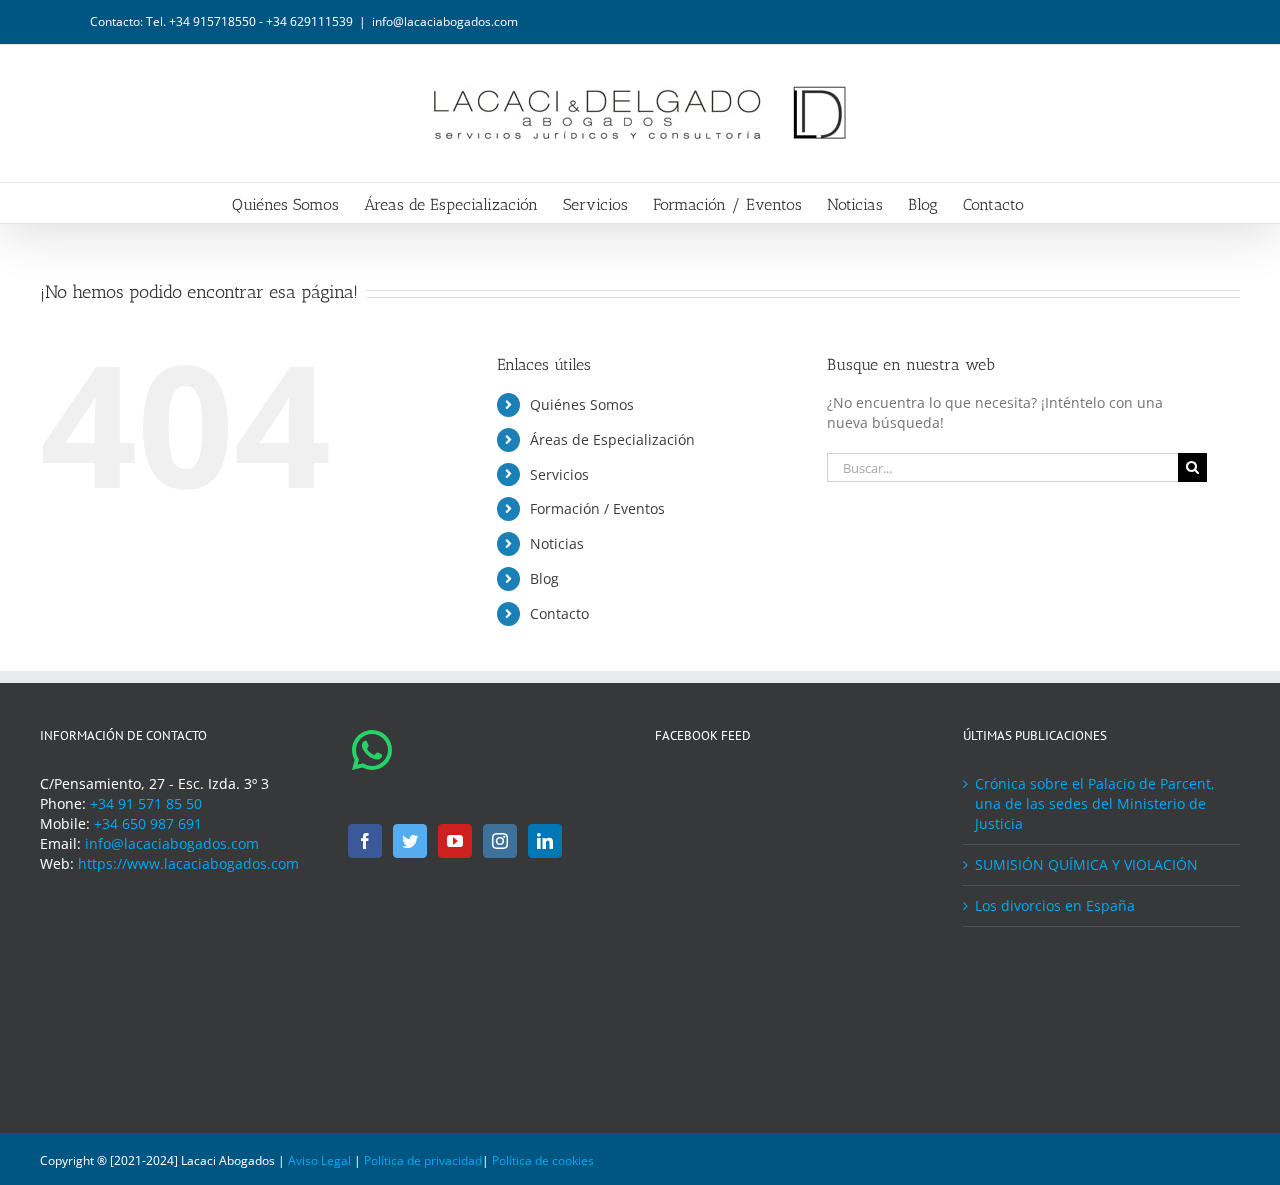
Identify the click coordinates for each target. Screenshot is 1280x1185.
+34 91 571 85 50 (146, 803)
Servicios (559, 474)
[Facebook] (365, 841)
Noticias (557, 543)
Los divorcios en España (1055, 905)
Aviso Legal (319, 1160)
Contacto (559, 613)
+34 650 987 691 (148, 823)
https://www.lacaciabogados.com (188, 863)
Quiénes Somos (582, 404)
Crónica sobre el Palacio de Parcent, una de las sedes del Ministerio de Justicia (1095, 803)
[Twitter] (410, 841)
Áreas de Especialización (612, 439)
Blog (544, 578)
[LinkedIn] (545, 841)
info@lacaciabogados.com (445, 21)
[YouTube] (455, 841)
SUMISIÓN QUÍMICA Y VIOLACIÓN (1086, 864)
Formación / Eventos (597, 508)
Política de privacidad (423, 1160)
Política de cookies (543, 1160)
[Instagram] (500, 841)
